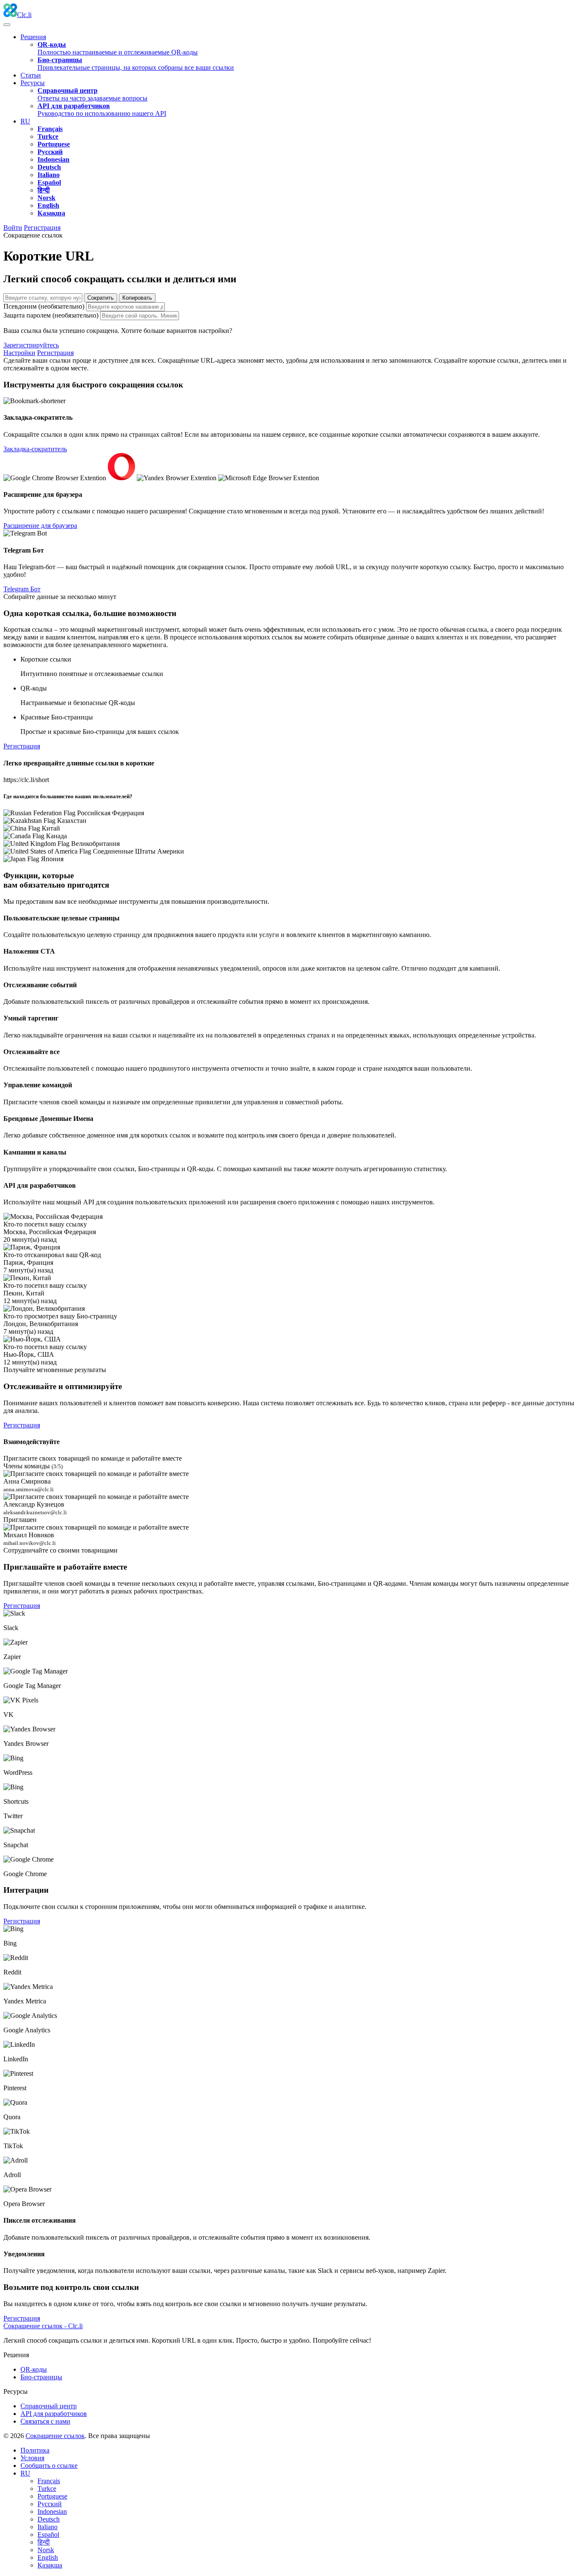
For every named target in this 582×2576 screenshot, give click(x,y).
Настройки (19, 353)
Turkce (47, 2489)
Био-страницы (41, 2377)
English (48, 2557)
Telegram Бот (22, 589)
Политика (35, 2450)
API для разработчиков (54, 2414)
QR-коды (34, 2369)
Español (48, 2534)
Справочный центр (49, 2406)
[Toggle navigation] (7, 25)
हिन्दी (44, 2542)
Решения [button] (33, 37)
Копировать (137, 298)
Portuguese (52, 2496)
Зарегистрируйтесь (31, 345)
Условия (32, 2458)
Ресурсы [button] (33, 83)
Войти (13, 228)
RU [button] (25, 121)
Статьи (31, 75)
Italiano (48, 2527)
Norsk (46, 2550)
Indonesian (52, 2512)
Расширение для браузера (40, 526)
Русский (50, 2504)
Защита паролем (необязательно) (51, 315)
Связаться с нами (45, 2421)
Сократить (101, 298)
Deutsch (49, 2519)
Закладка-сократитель (35, 449)
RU (25, 2473)
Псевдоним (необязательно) (44, 306)
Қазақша (50, 2565)
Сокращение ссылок (55, 2436)
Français (49, 2481)
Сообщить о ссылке (49, 2466)
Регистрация (42, 228)
